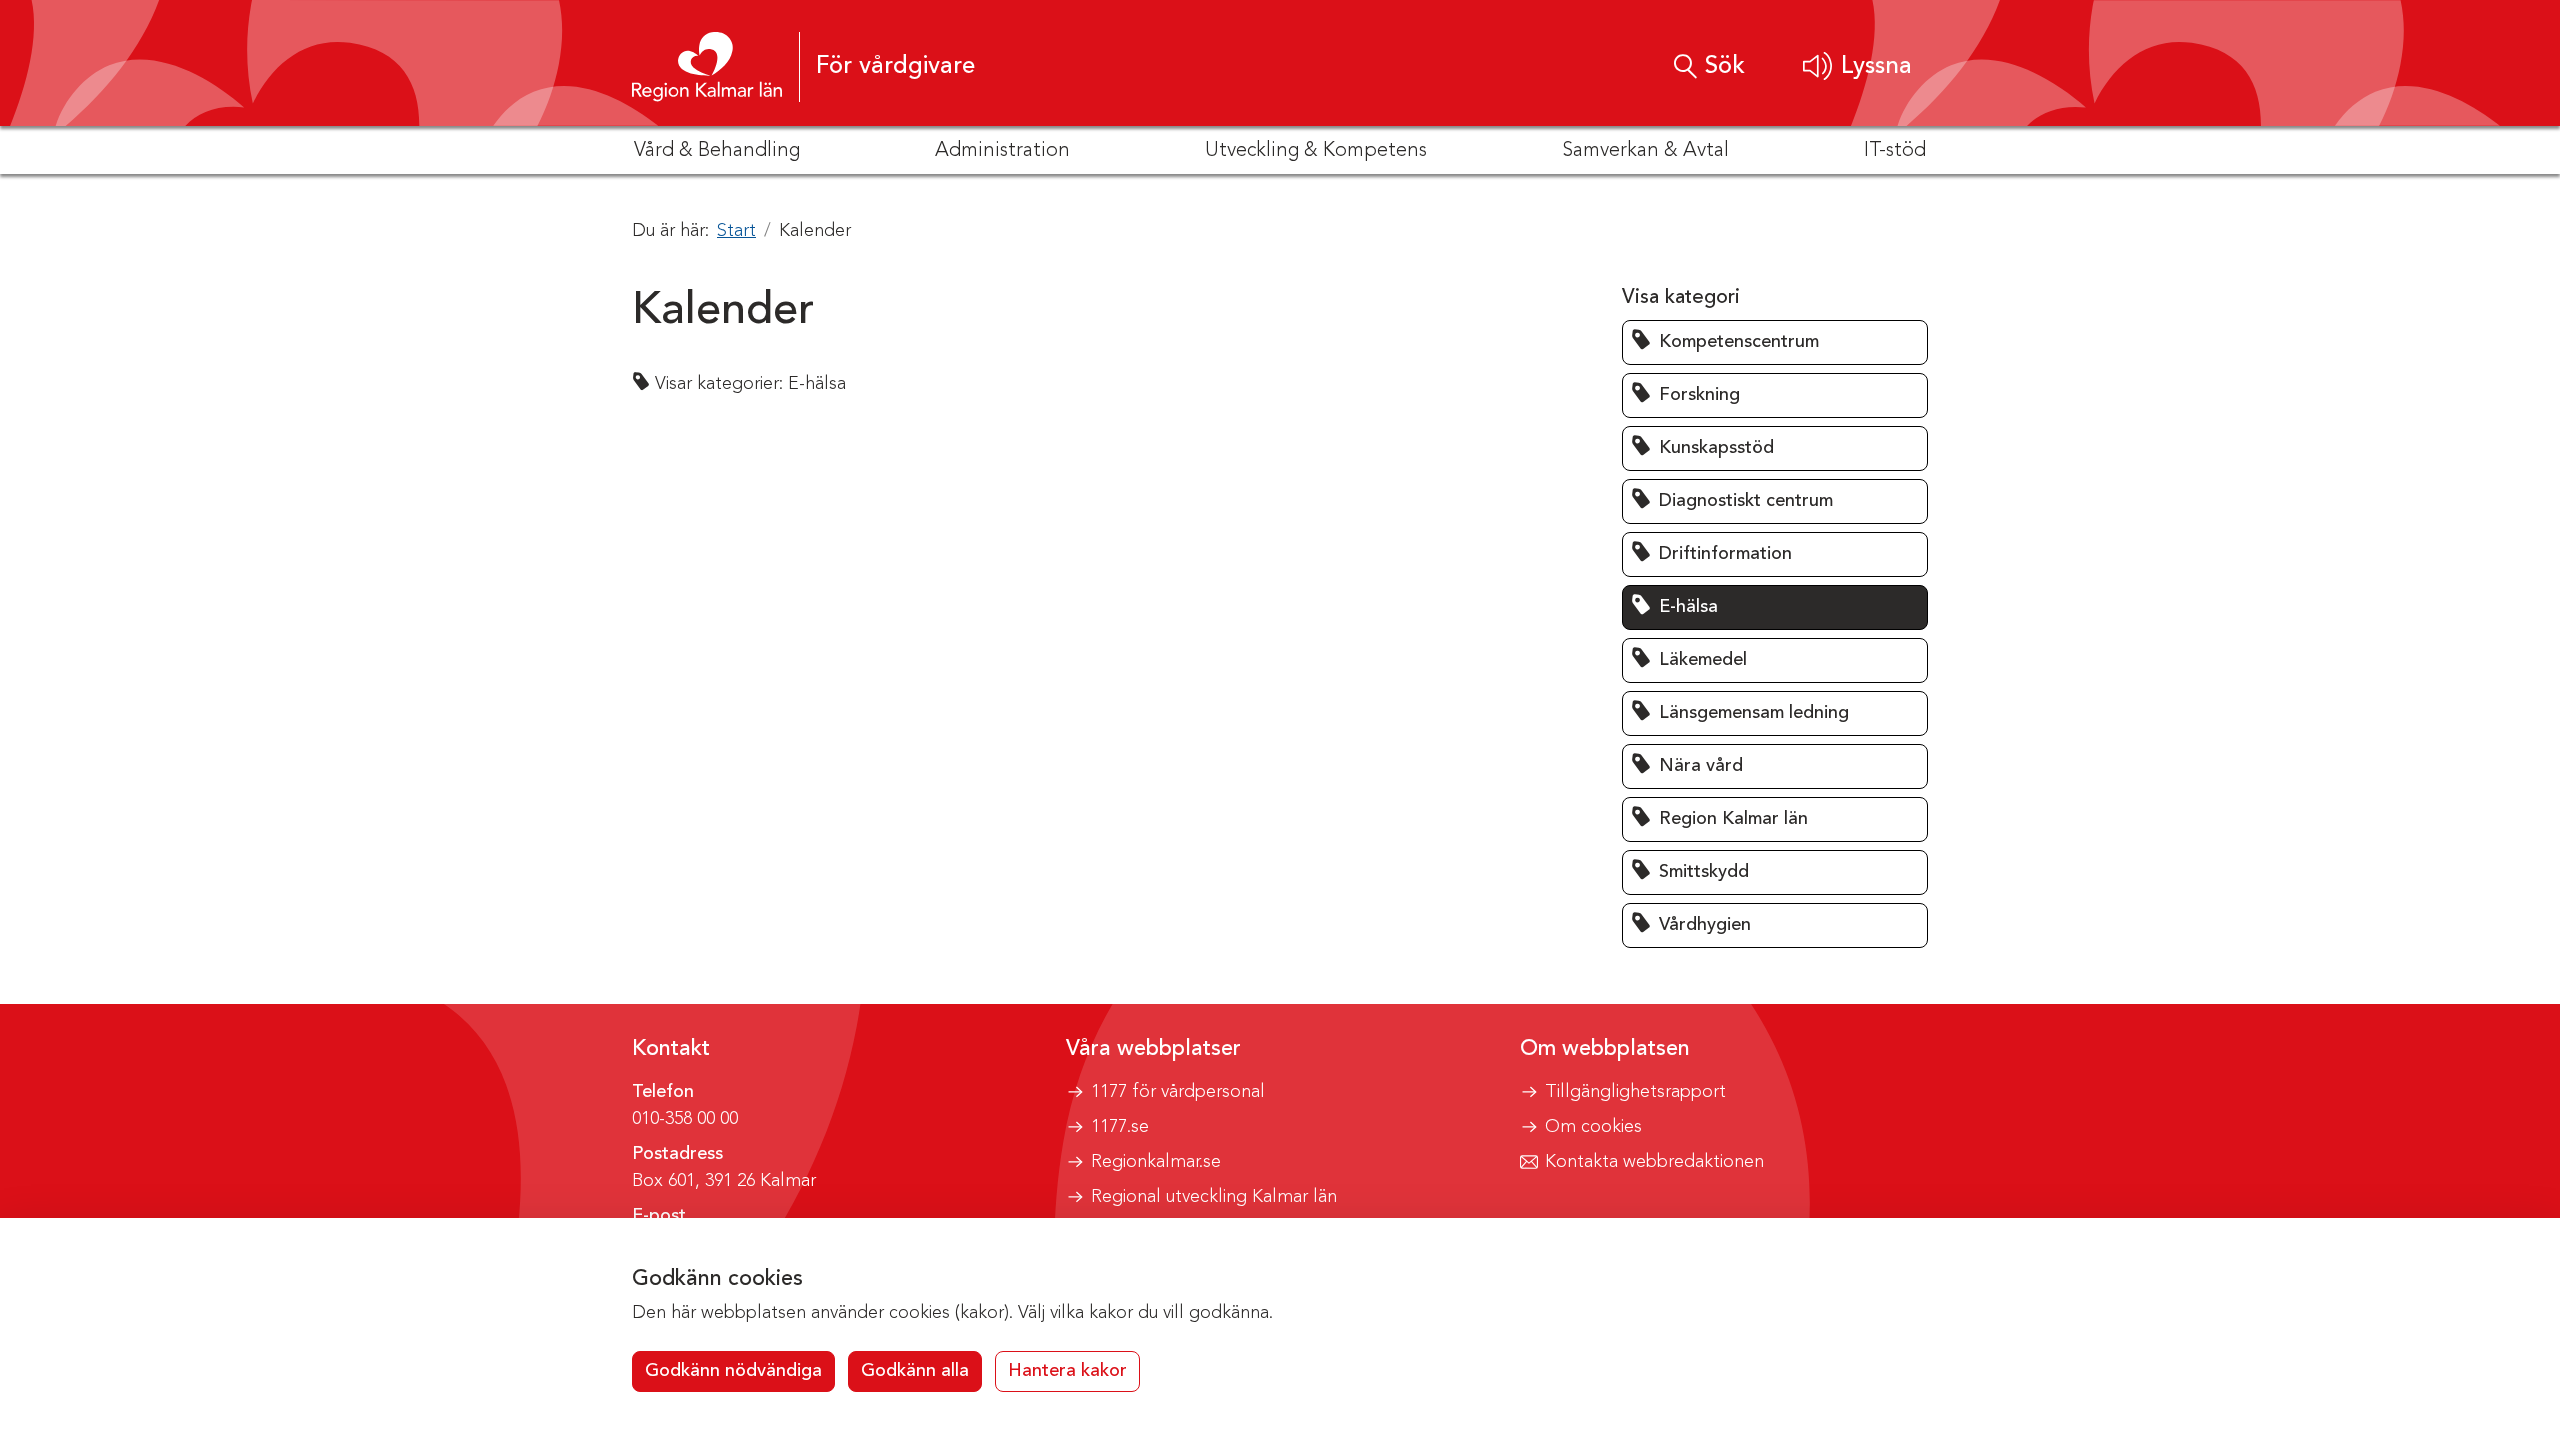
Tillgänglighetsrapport (1635, 1092)
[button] (1857, 66)
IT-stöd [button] (1895, 151)
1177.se (1120, 1127)
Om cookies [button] (1593, 1127)
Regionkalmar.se (1156, 1162)
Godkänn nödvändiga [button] (733, 1371)
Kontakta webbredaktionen (1654, 1162)
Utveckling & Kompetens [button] (1316, 151)
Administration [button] (1002, 151)
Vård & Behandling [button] (717, 151)
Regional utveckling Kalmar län (1214, 1197)
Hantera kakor (1067, 1371)
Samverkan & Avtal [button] (1645, 151)
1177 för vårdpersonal (1178, 1092)
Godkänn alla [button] (915, 1371)
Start (736, 231)
